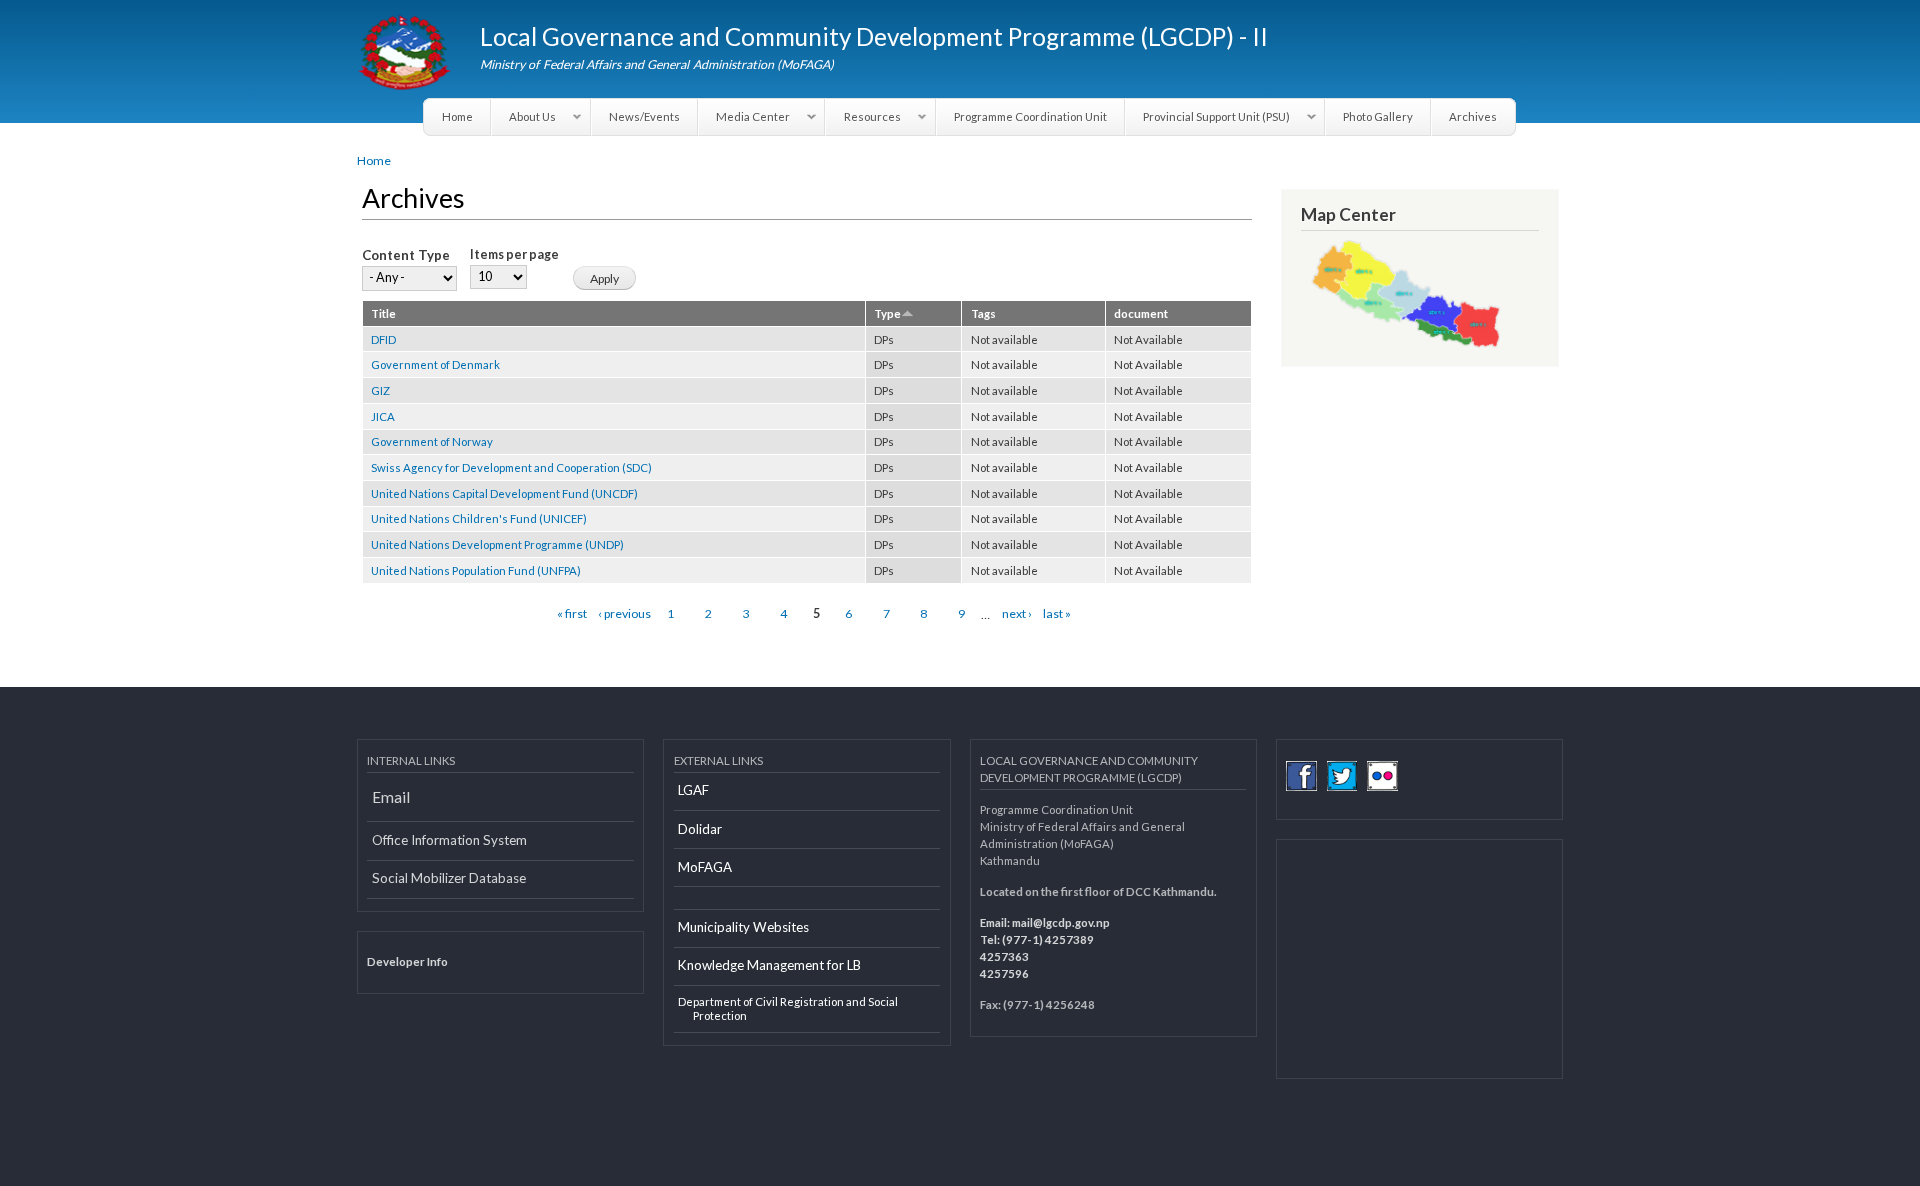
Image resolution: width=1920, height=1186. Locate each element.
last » (1057, 613)
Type (887, 313)
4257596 (1004, 973)
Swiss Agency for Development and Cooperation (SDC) (511, 467)
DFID (383, 339)
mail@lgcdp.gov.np (1061, 922)
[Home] (406, 55)
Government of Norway (432, 441)
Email (391, 797)
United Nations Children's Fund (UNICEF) (479, 518)
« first (572, 613)
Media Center (744, 117)
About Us (524, 117)
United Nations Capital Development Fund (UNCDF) (504, 493)
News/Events (644, 116)
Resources (863, 117)
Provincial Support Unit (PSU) (1208, 117)
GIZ (380, 390)
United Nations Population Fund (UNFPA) (476, 570)
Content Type (406, 255)
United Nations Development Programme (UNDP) (497, 544)
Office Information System (449, 840)
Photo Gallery (1378, 116)
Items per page (514, 254)
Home (457, 116)
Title (383, 313)
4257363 (1004, 956)
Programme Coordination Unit (1030, 116)
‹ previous (624, 613)
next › (1017, 613)
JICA (383, 416)
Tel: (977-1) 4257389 (1037, 939)
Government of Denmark (435, 364)
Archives (1473, 116)
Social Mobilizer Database (449, 878)
